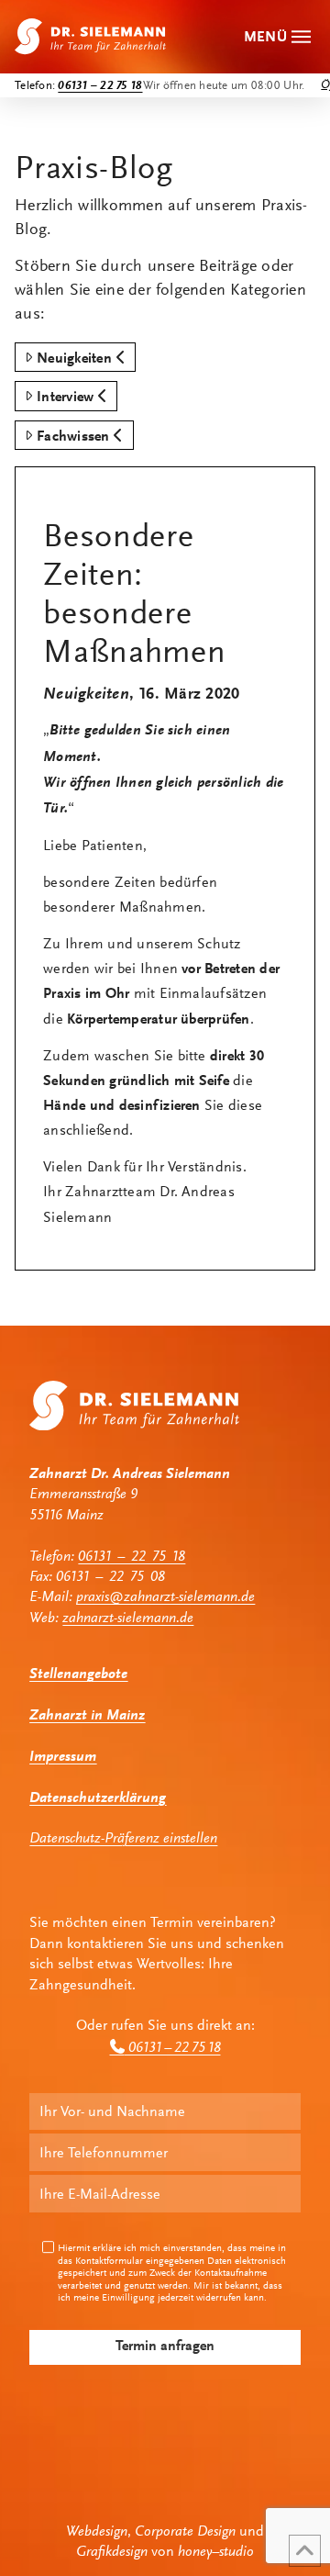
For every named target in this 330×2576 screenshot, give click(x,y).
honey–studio (216, 2551)
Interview (65, 396)
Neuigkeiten (74, 358)
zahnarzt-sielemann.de (128, 1618)
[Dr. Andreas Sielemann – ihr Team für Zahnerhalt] (90, 36)
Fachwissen (73, 436)
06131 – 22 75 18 (132, 1556)
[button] (280, 36)
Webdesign (97, 2531)
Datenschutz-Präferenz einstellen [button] (123, 1838)
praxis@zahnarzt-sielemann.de (165, 1596)
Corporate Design (185, 2531)
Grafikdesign (112, 2551)
